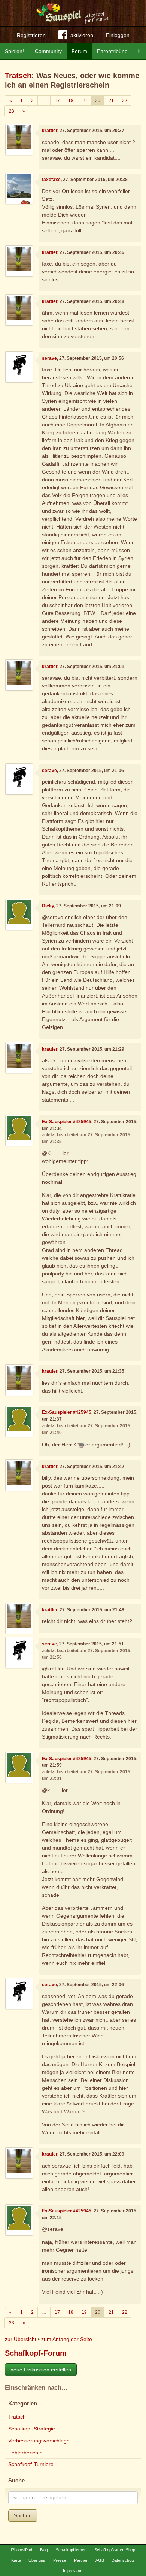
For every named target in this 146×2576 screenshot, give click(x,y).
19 (84, 101)
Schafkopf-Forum (36, 2353)
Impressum (73, 2571)
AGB (100, 2560)
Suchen (23, 2515)
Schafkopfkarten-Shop (115, 2550)
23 (12, 111)
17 (57, 101)
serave (49, 358)
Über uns (37, 2560)
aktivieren (82, 35)
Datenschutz (123, 2560)
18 (71, 101)
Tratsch (18, 76)
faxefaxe (51, 180)
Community (48, 51)
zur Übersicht (21, 2339)
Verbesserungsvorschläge (39, 2441)
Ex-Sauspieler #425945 (67, 1122)
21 (111, 101)
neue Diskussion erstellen (41, 2370)
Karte (16, 2560)
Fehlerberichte (25, 2453)
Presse (60, 2560)
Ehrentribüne (112, 51)
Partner (81, 2560)
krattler (50, 131)
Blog (44, 2550)
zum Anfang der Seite (67, 2339)
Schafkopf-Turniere (31, 2464)
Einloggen (118, 35)
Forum (79, 51)
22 (125, 101)
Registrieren (31, 35)
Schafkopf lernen (71, 2550)
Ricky (48, 906)
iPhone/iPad (22, 2550)
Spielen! (14, 51)
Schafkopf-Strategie (32, 2429)
